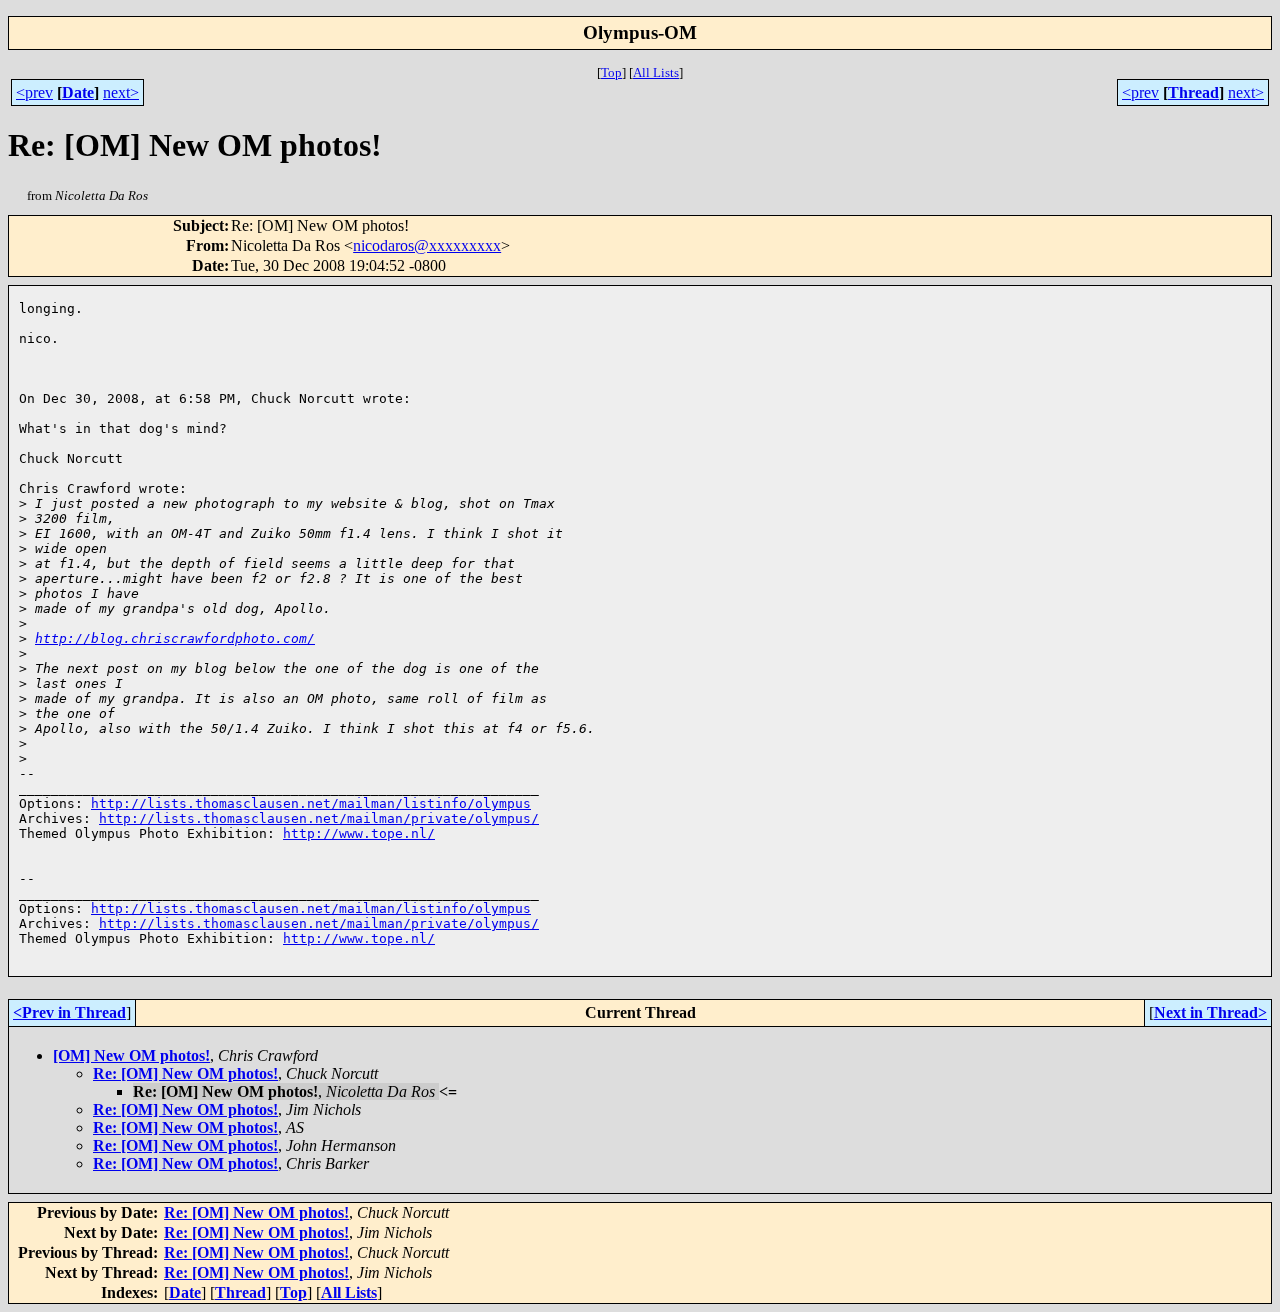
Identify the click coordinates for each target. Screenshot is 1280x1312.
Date (78, 92)
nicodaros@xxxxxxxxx (427, 245)
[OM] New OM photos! (131, 1055)
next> (121, 92)
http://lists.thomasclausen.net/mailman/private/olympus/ (319, 818)
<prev (34, 92)
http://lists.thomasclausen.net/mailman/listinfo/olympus (311, 803)
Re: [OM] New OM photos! (185, 1073)
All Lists (656, 72)
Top (611, 72)
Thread (1193, 92)
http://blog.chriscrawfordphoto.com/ (175, 638)
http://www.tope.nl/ (359, 833)
